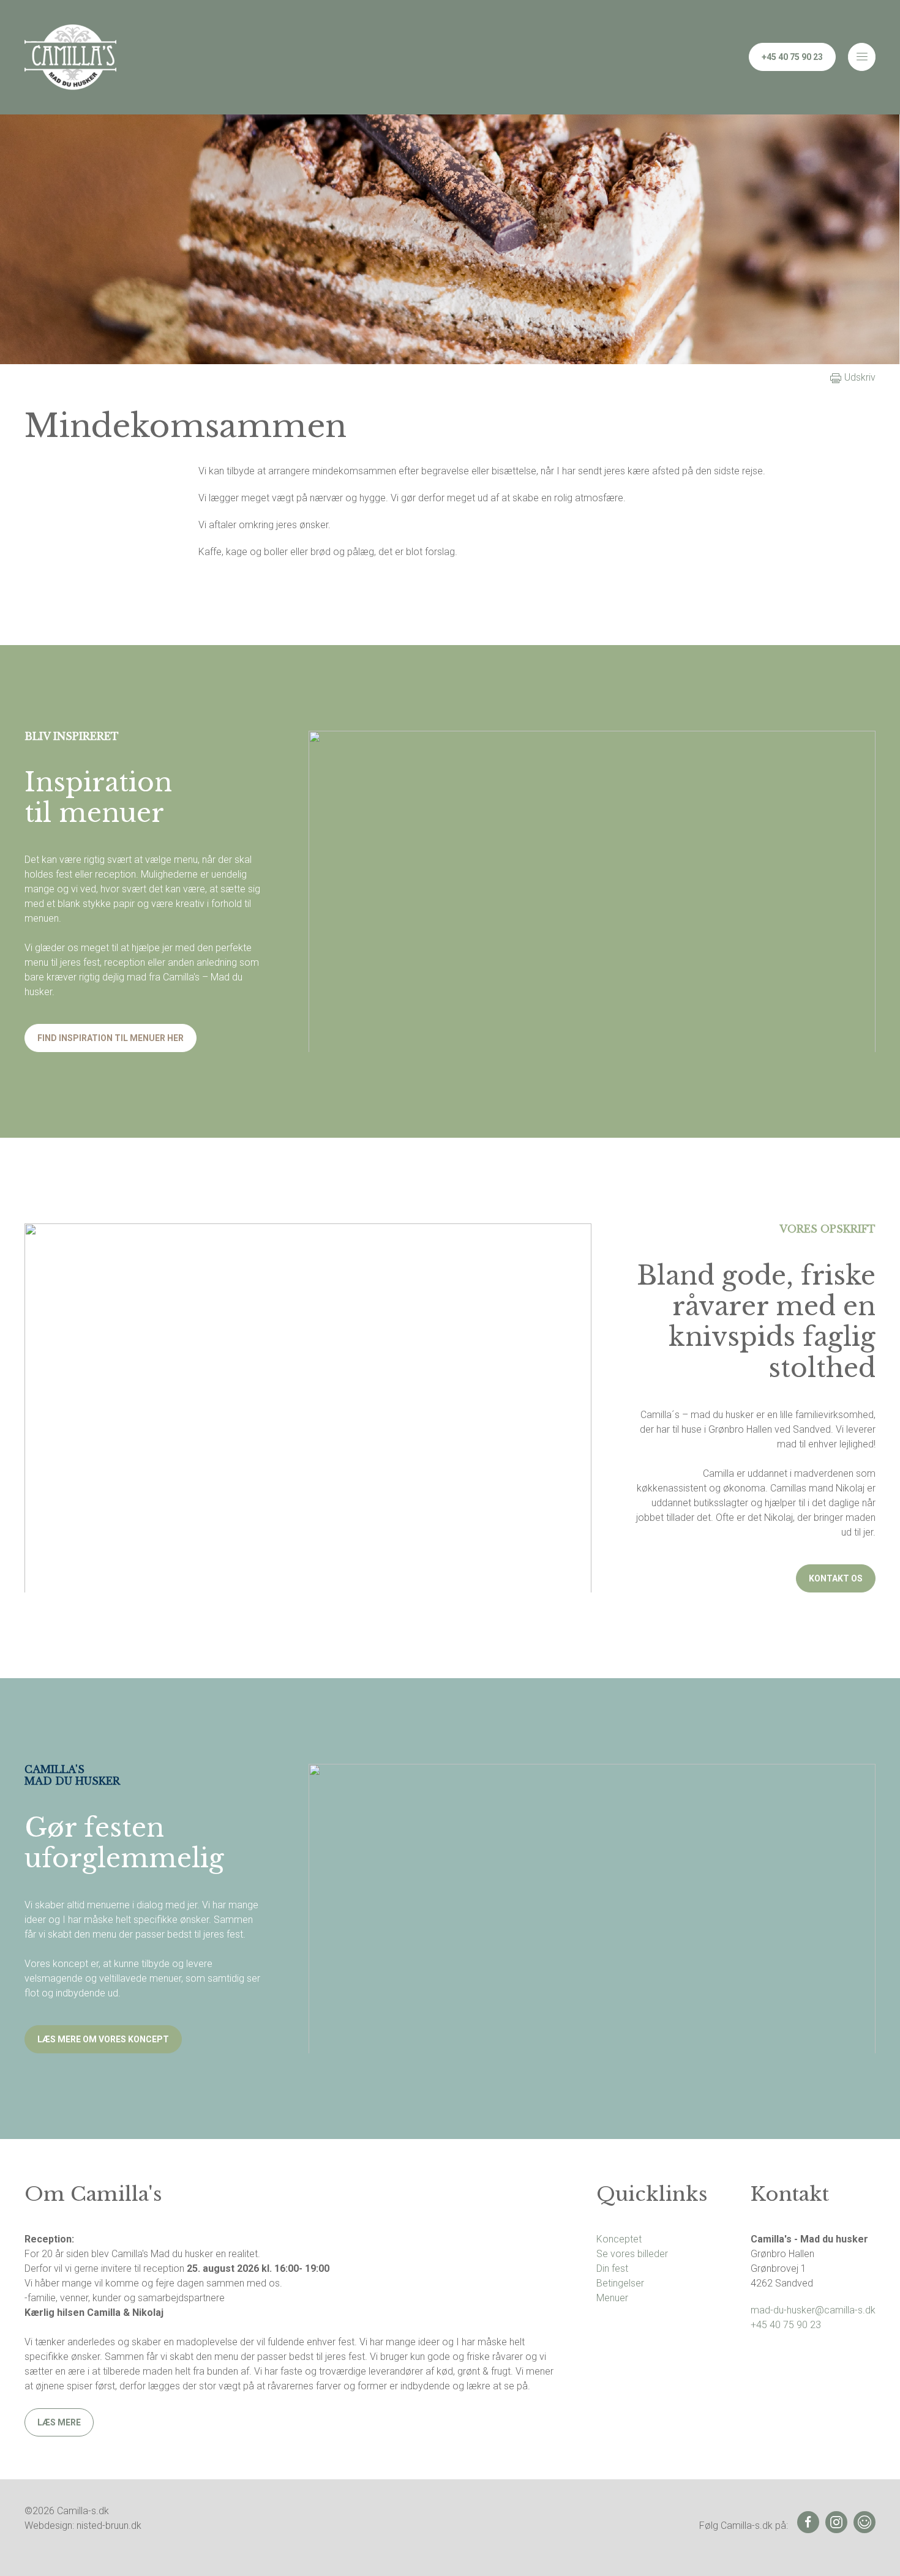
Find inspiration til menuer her (111, 1038)
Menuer (612, 2298)
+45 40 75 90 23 (792, 57)
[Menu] (862, 57)
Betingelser (620, 2283)
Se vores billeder (632, 2254)
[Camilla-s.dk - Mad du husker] (70, 57)
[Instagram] (836, 2522)
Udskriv (859, 377)
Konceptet (619, 2239)
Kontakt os (836, 1578)
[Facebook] (808, 2522)
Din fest (612, 2268)
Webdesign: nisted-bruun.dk (83, 2526)
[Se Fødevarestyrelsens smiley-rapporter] (864, 2522)
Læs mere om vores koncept (103, 2039)
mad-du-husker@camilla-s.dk (813, 2310)
